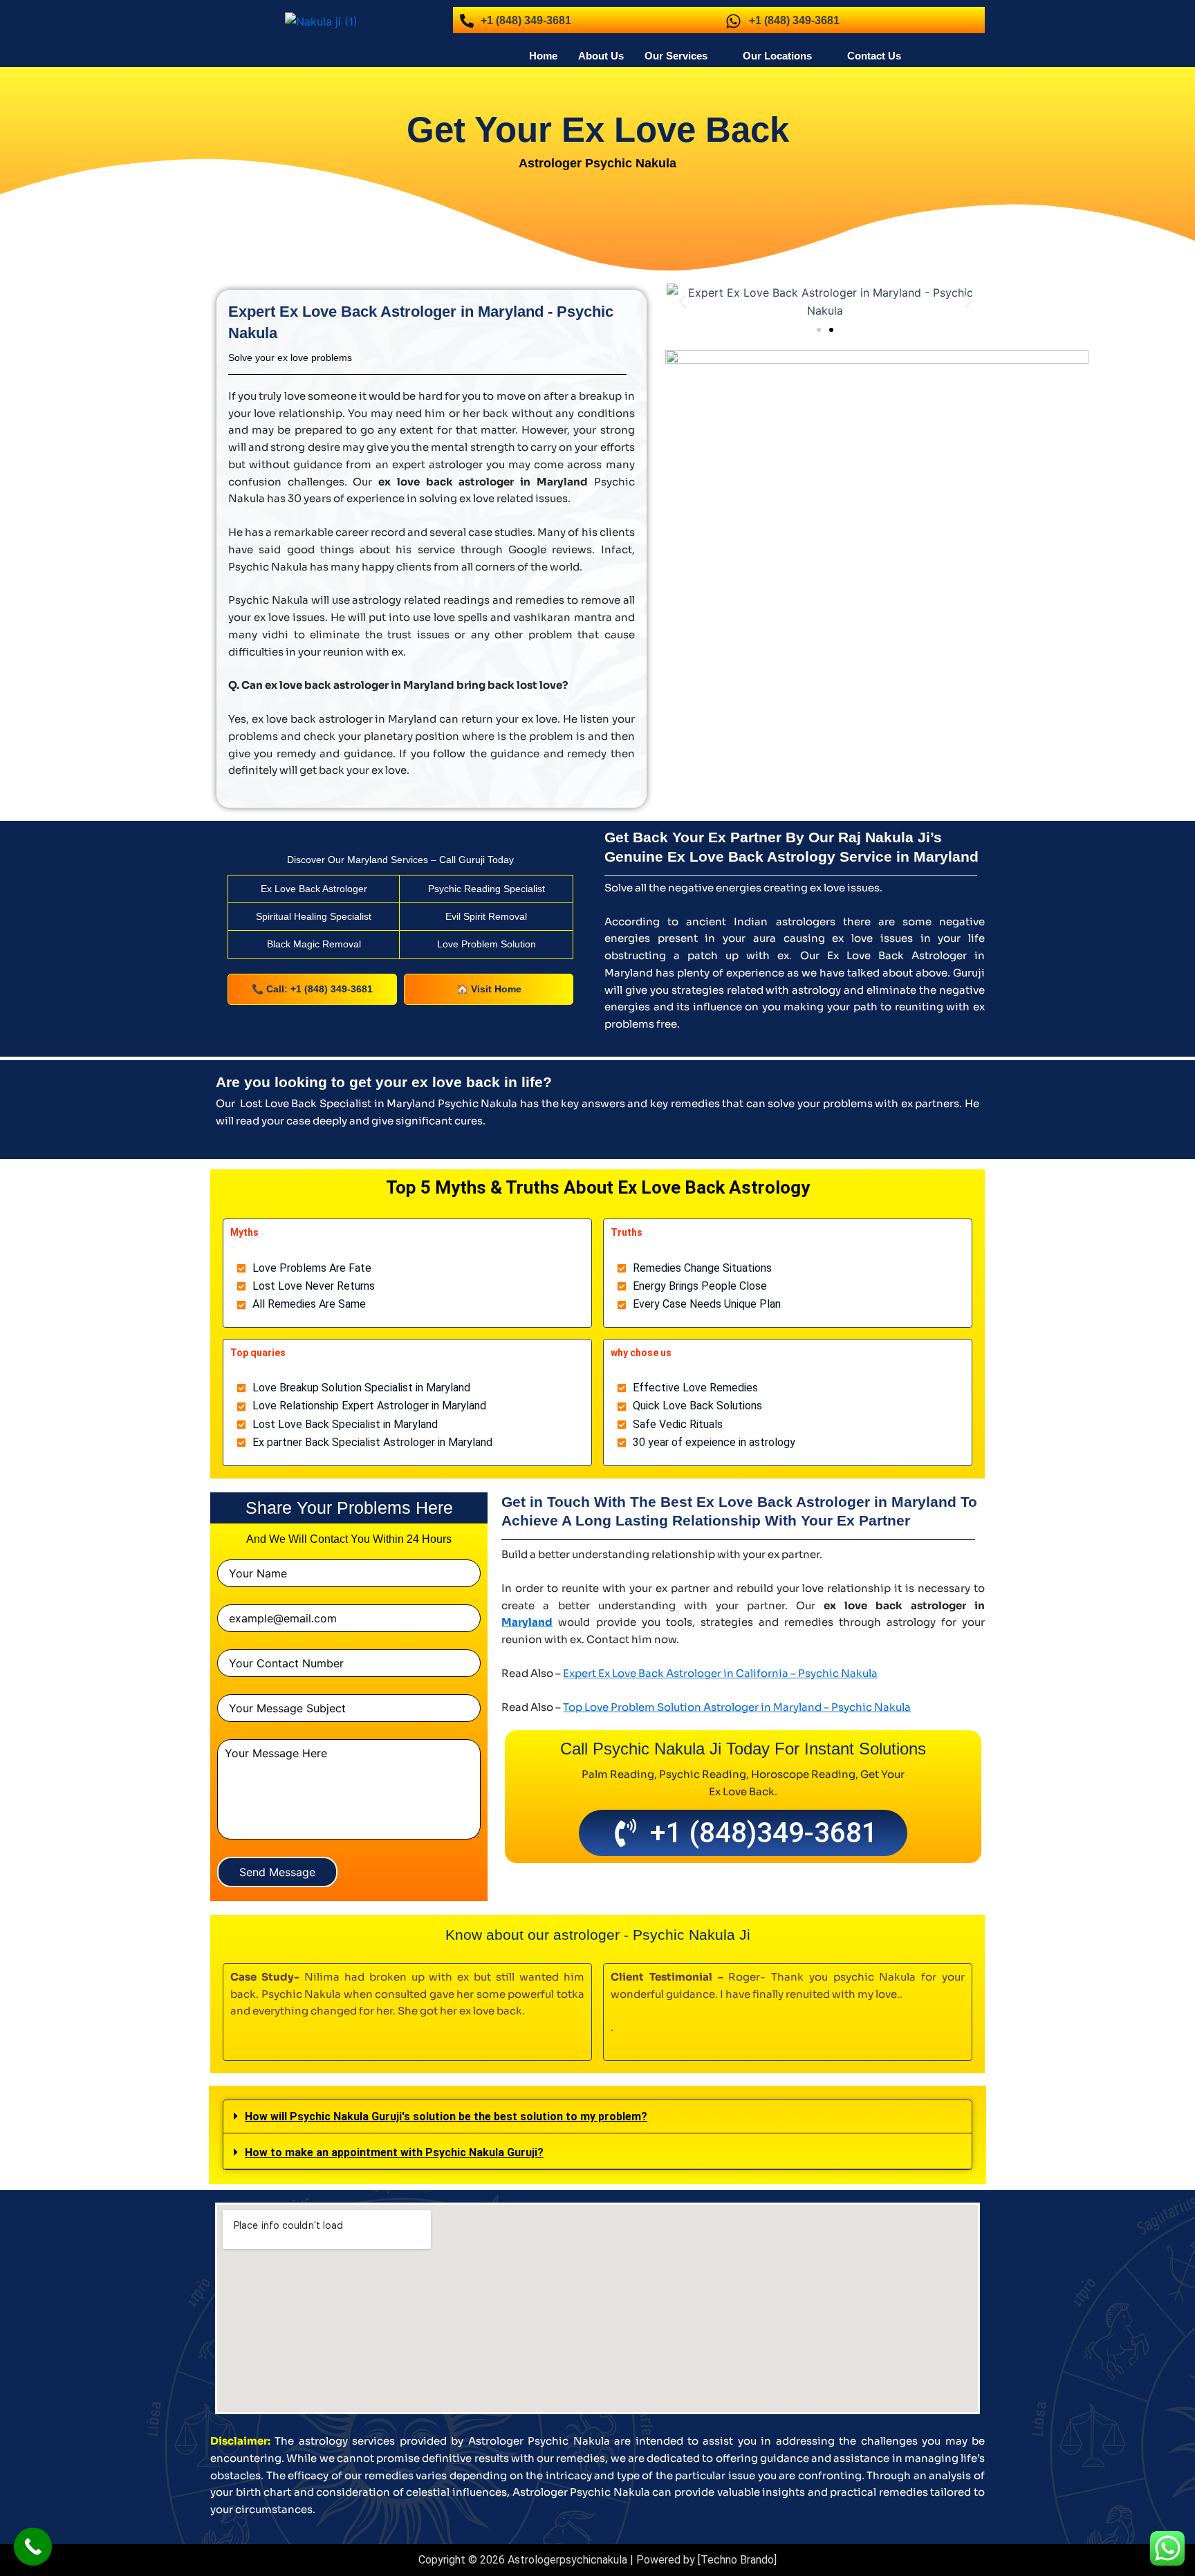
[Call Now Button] (33, 2547)
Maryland (527, 1622)
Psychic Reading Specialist (487, 889)
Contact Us (874, 56)
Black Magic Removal (314, 944)
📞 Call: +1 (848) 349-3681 (312, 989)
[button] (683, 56)
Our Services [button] (676, 56)
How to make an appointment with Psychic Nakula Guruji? (394, 2152)
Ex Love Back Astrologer (314, 889)
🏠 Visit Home (489, 989)
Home (543, 56)
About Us (601, 56)
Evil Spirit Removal (486, 916)
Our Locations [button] (777, 56)
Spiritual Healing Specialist (314, 916)
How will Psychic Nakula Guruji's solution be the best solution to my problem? (446, 2116)
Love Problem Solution (487, 944)
